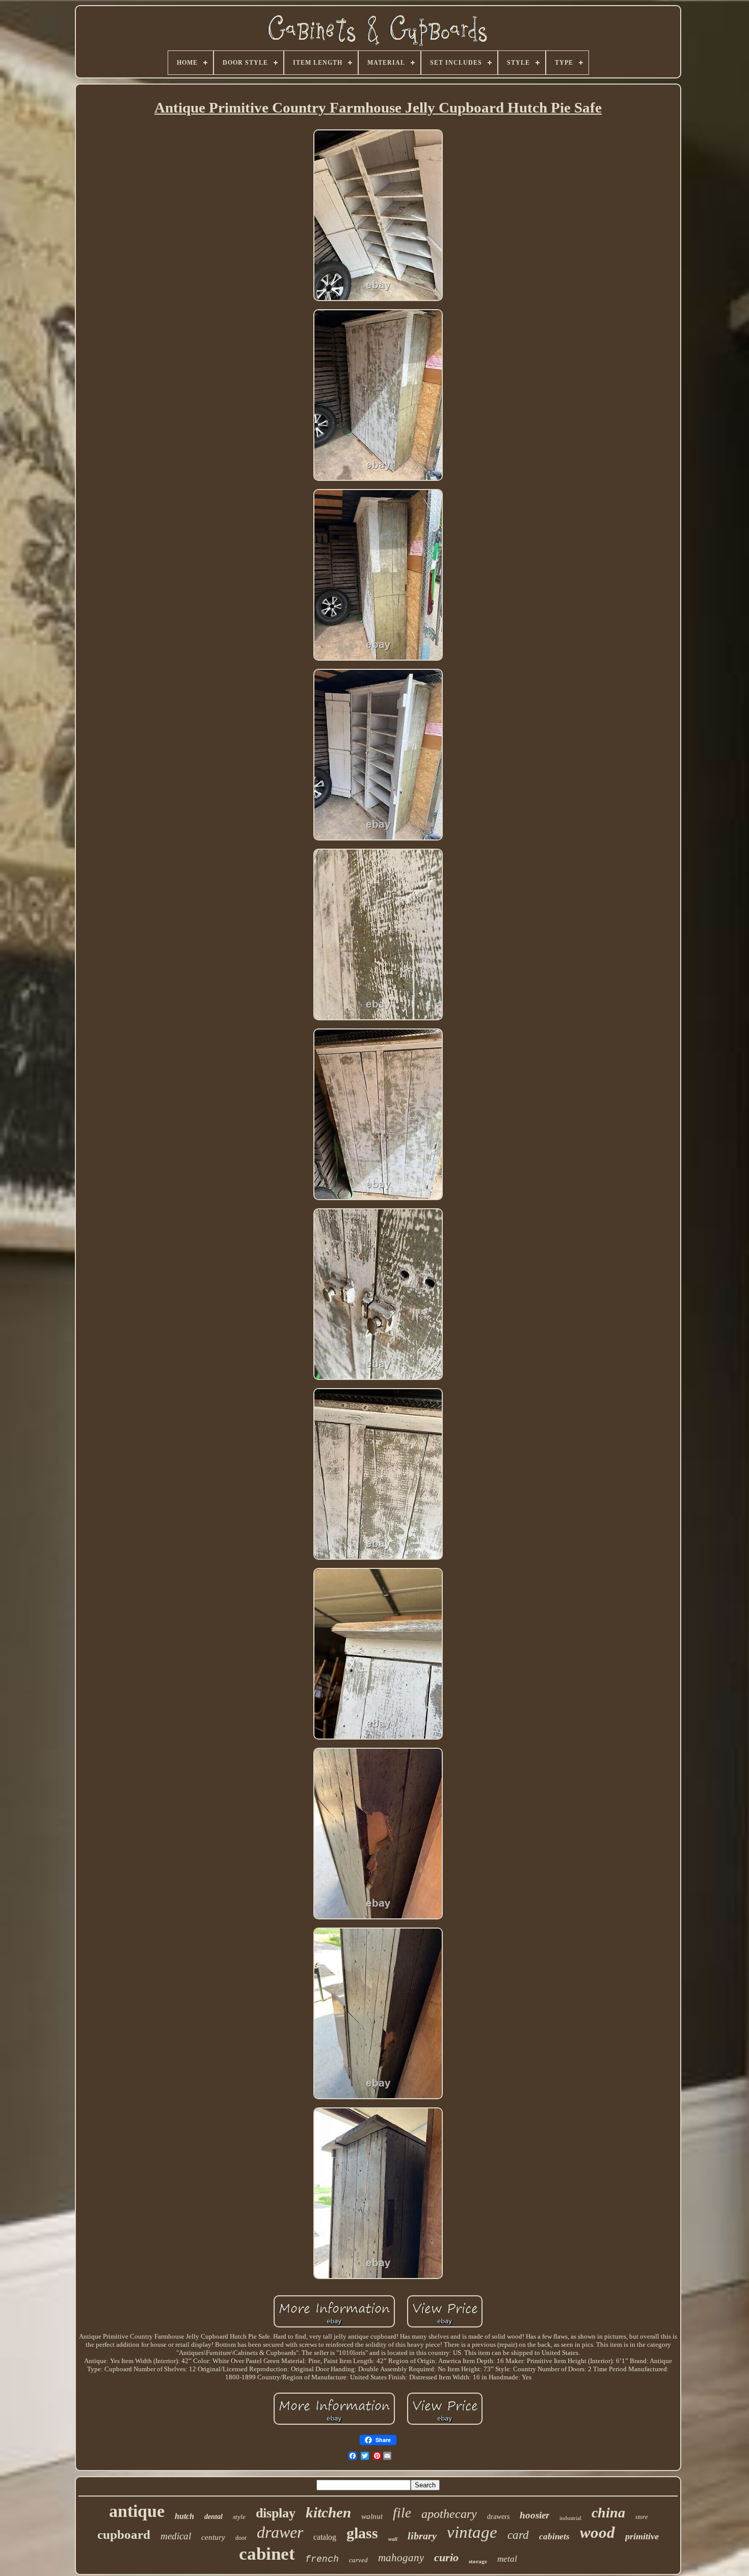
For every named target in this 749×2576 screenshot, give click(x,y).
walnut (372, 2516)
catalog (325, 2537)
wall (393, 2539)
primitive (642, 2536)
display (276, 2513)
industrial (570, 2518)
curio (446, 2557)
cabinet (267, 2554)
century (213, 2537)
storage (478, 2561)
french (322, 2559)
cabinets (554, 2537)
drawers (498, 2517)
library (422, 2536)
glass (362, 2533)
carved (358, 2560)
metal (507, 2559)
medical (176, 2536)
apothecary (449, 2514)
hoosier (534, 2515)
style (239, 2517)
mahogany (401, 2558)
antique (137, 2511)
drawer (280, 2532)
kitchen (328, 2512)
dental (213, 2517)
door (241, 2538)
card (518, 2535)
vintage (472, 2532)
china (608, 2513)
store (641, 2517)
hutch (184, 2516)
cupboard (124, 2534)
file (402, 2513)
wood (597, 2532)
